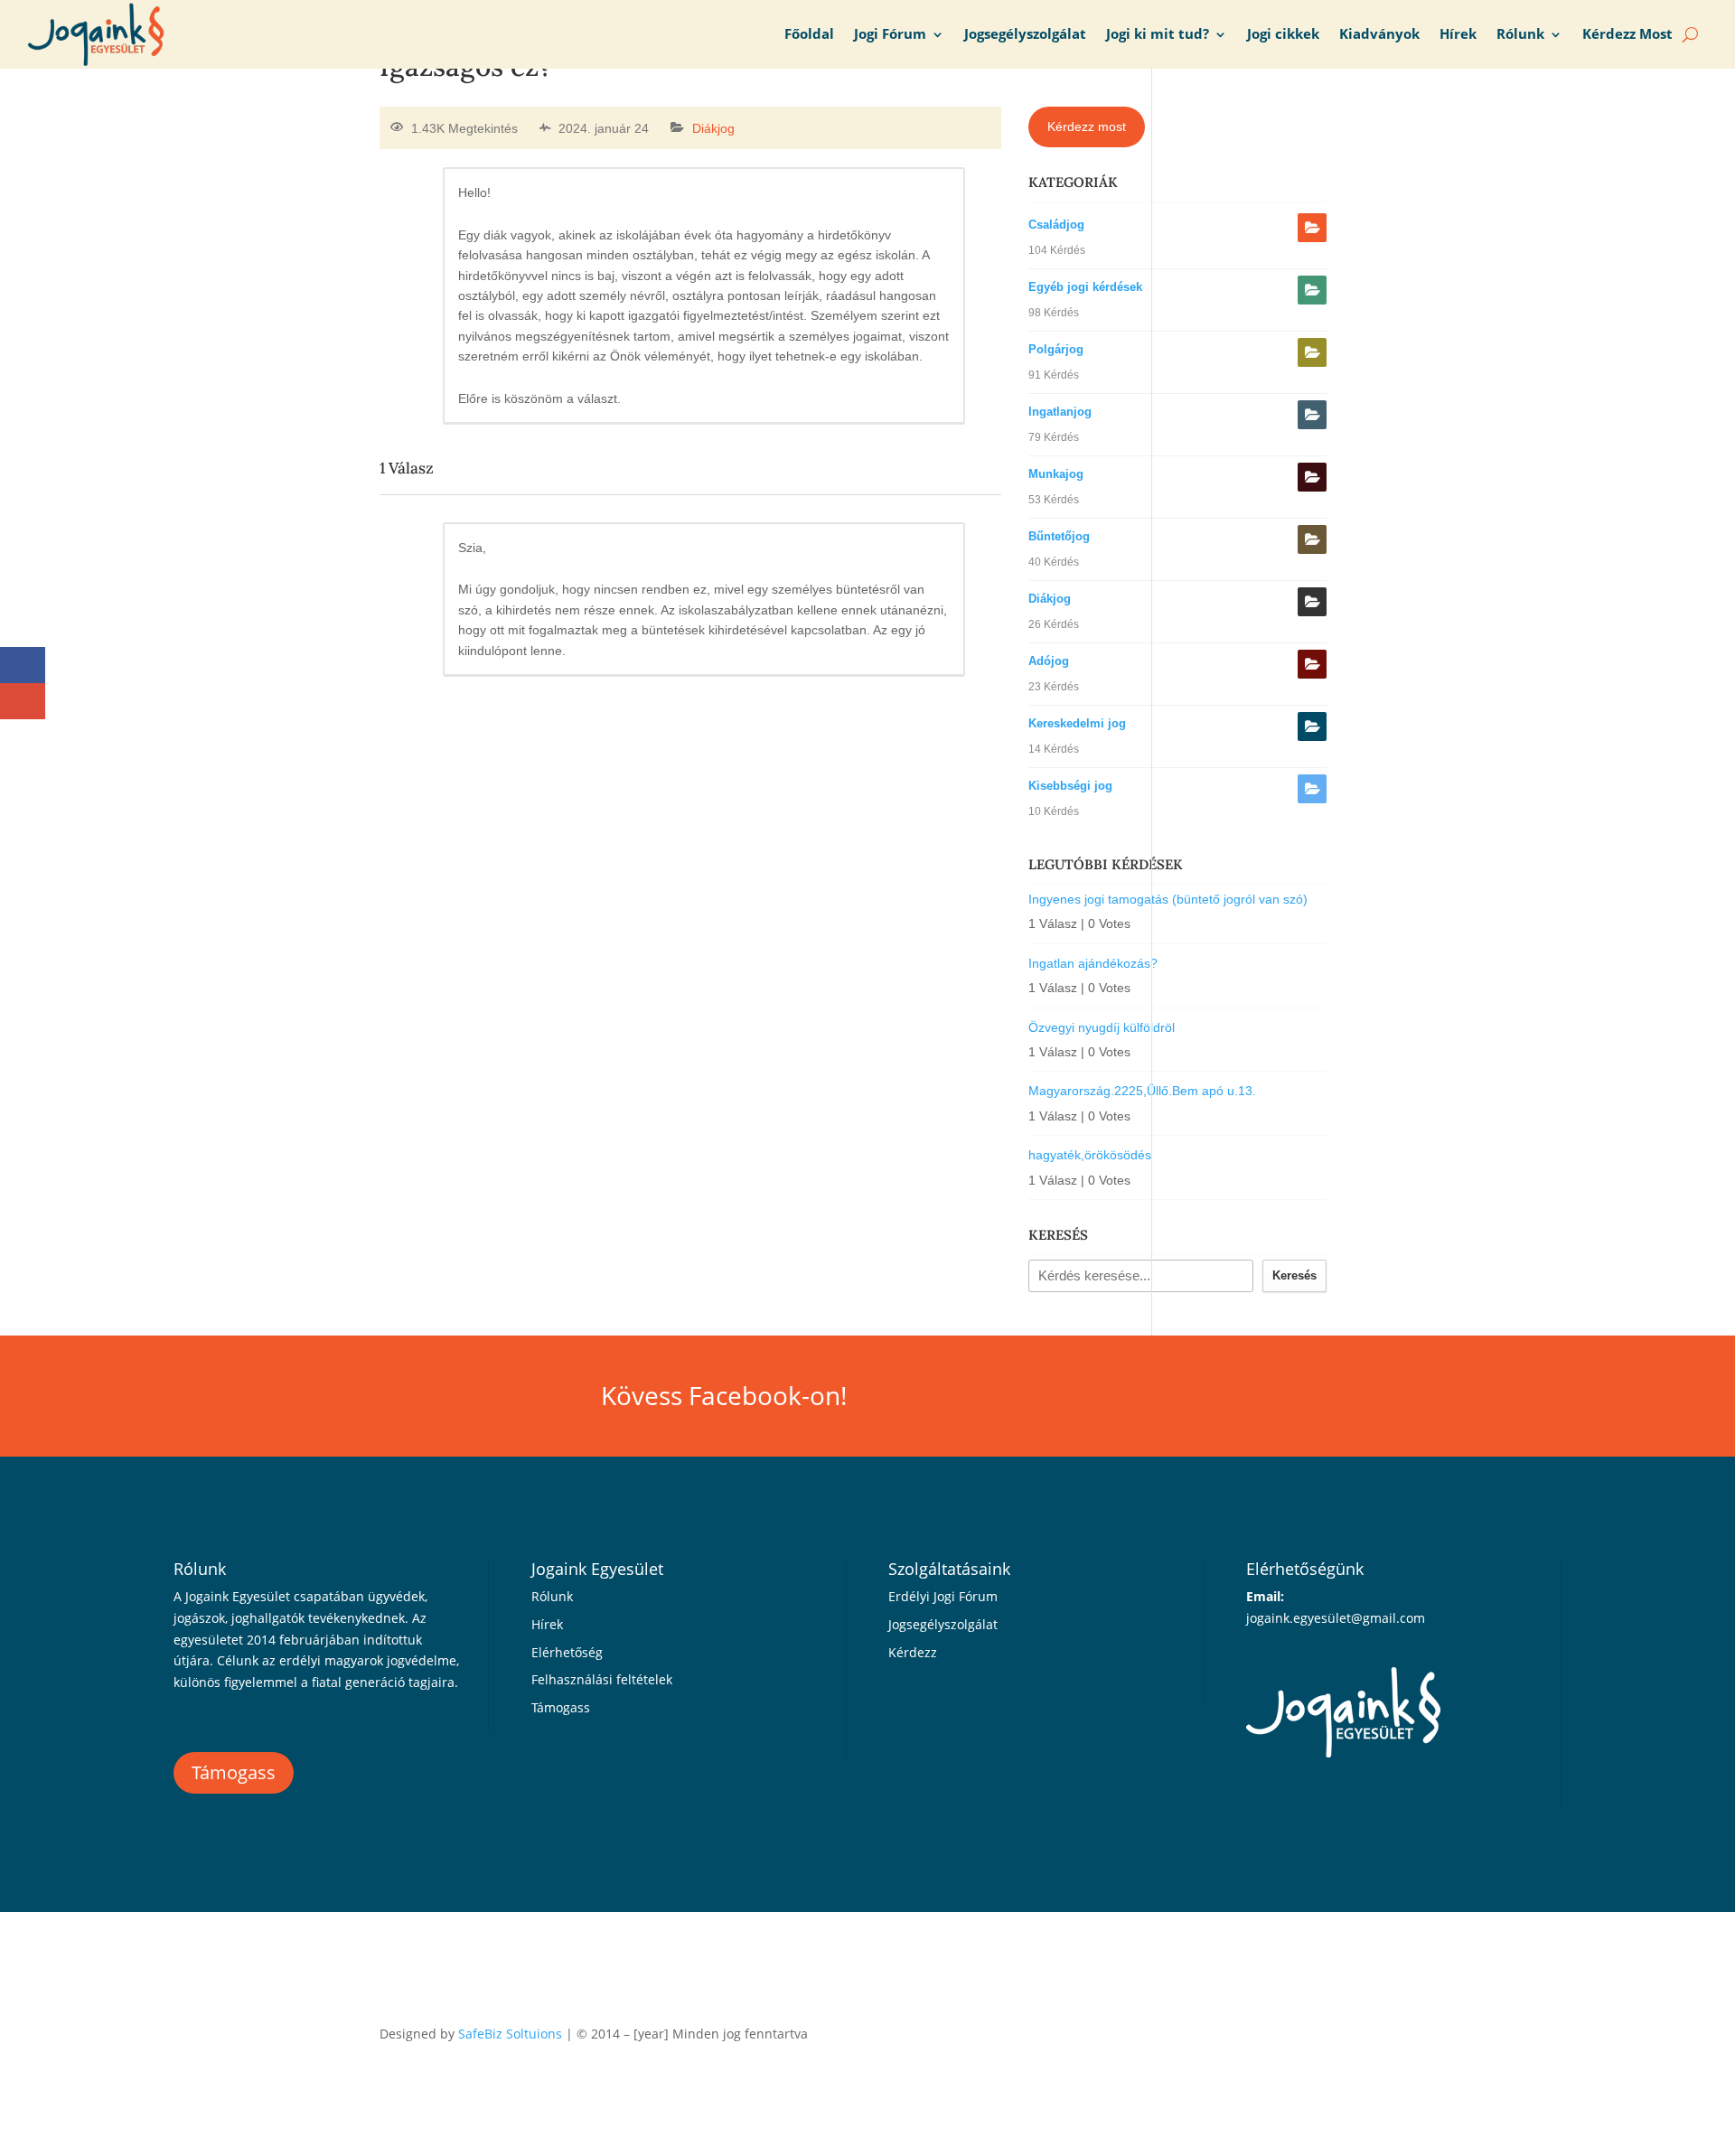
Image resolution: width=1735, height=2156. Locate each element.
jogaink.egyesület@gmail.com (1336, 1618)
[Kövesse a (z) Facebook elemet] (1341, 2030)
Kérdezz (913, 1652)
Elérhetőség (567, 1652)
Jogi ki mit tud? (1158, 34)
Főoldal (809, 34)
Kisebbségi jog (1070, 786)
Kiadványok (1379, 34)
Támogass (234, 1772)
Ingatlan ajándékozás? (1093, 963)
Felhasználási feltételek (602, 1679)
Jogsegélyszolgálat (1025, 34)
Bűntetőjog (1059, 536)
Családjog (1056, 225)
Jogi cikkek (1283, 34)
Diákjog (713, 128)
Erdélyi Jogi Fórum (943, 1596)
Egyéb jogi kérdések (1085, 287)
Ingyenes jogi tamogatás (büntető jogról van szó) (1168, 899)
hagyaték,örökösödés (1090, 1155)
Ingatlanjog (1060, 412)
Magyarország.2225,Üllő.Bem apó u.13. (1142, 1091)
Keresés (1294, 1275)
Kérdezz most (1087, 127)
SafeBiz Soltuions (510, 2034)
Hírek (1458, 34)
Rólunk (1520, 34)
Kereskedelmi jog (1077, 723)
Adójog (1049, 661)
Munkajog (1056, 474)
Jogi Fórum (890, 34)
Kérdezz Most (1627, 34)
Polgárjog (1056, 349)
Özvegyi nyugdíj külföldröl (1102, 1027)
